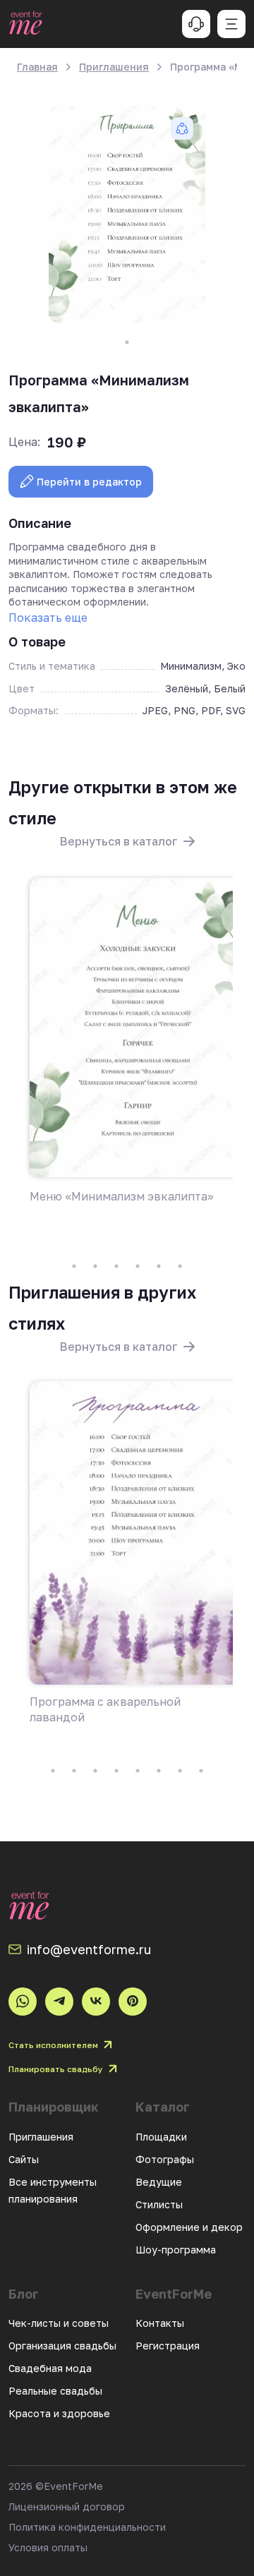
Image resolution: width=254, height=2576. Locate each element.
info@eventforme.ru (89, 1949)
